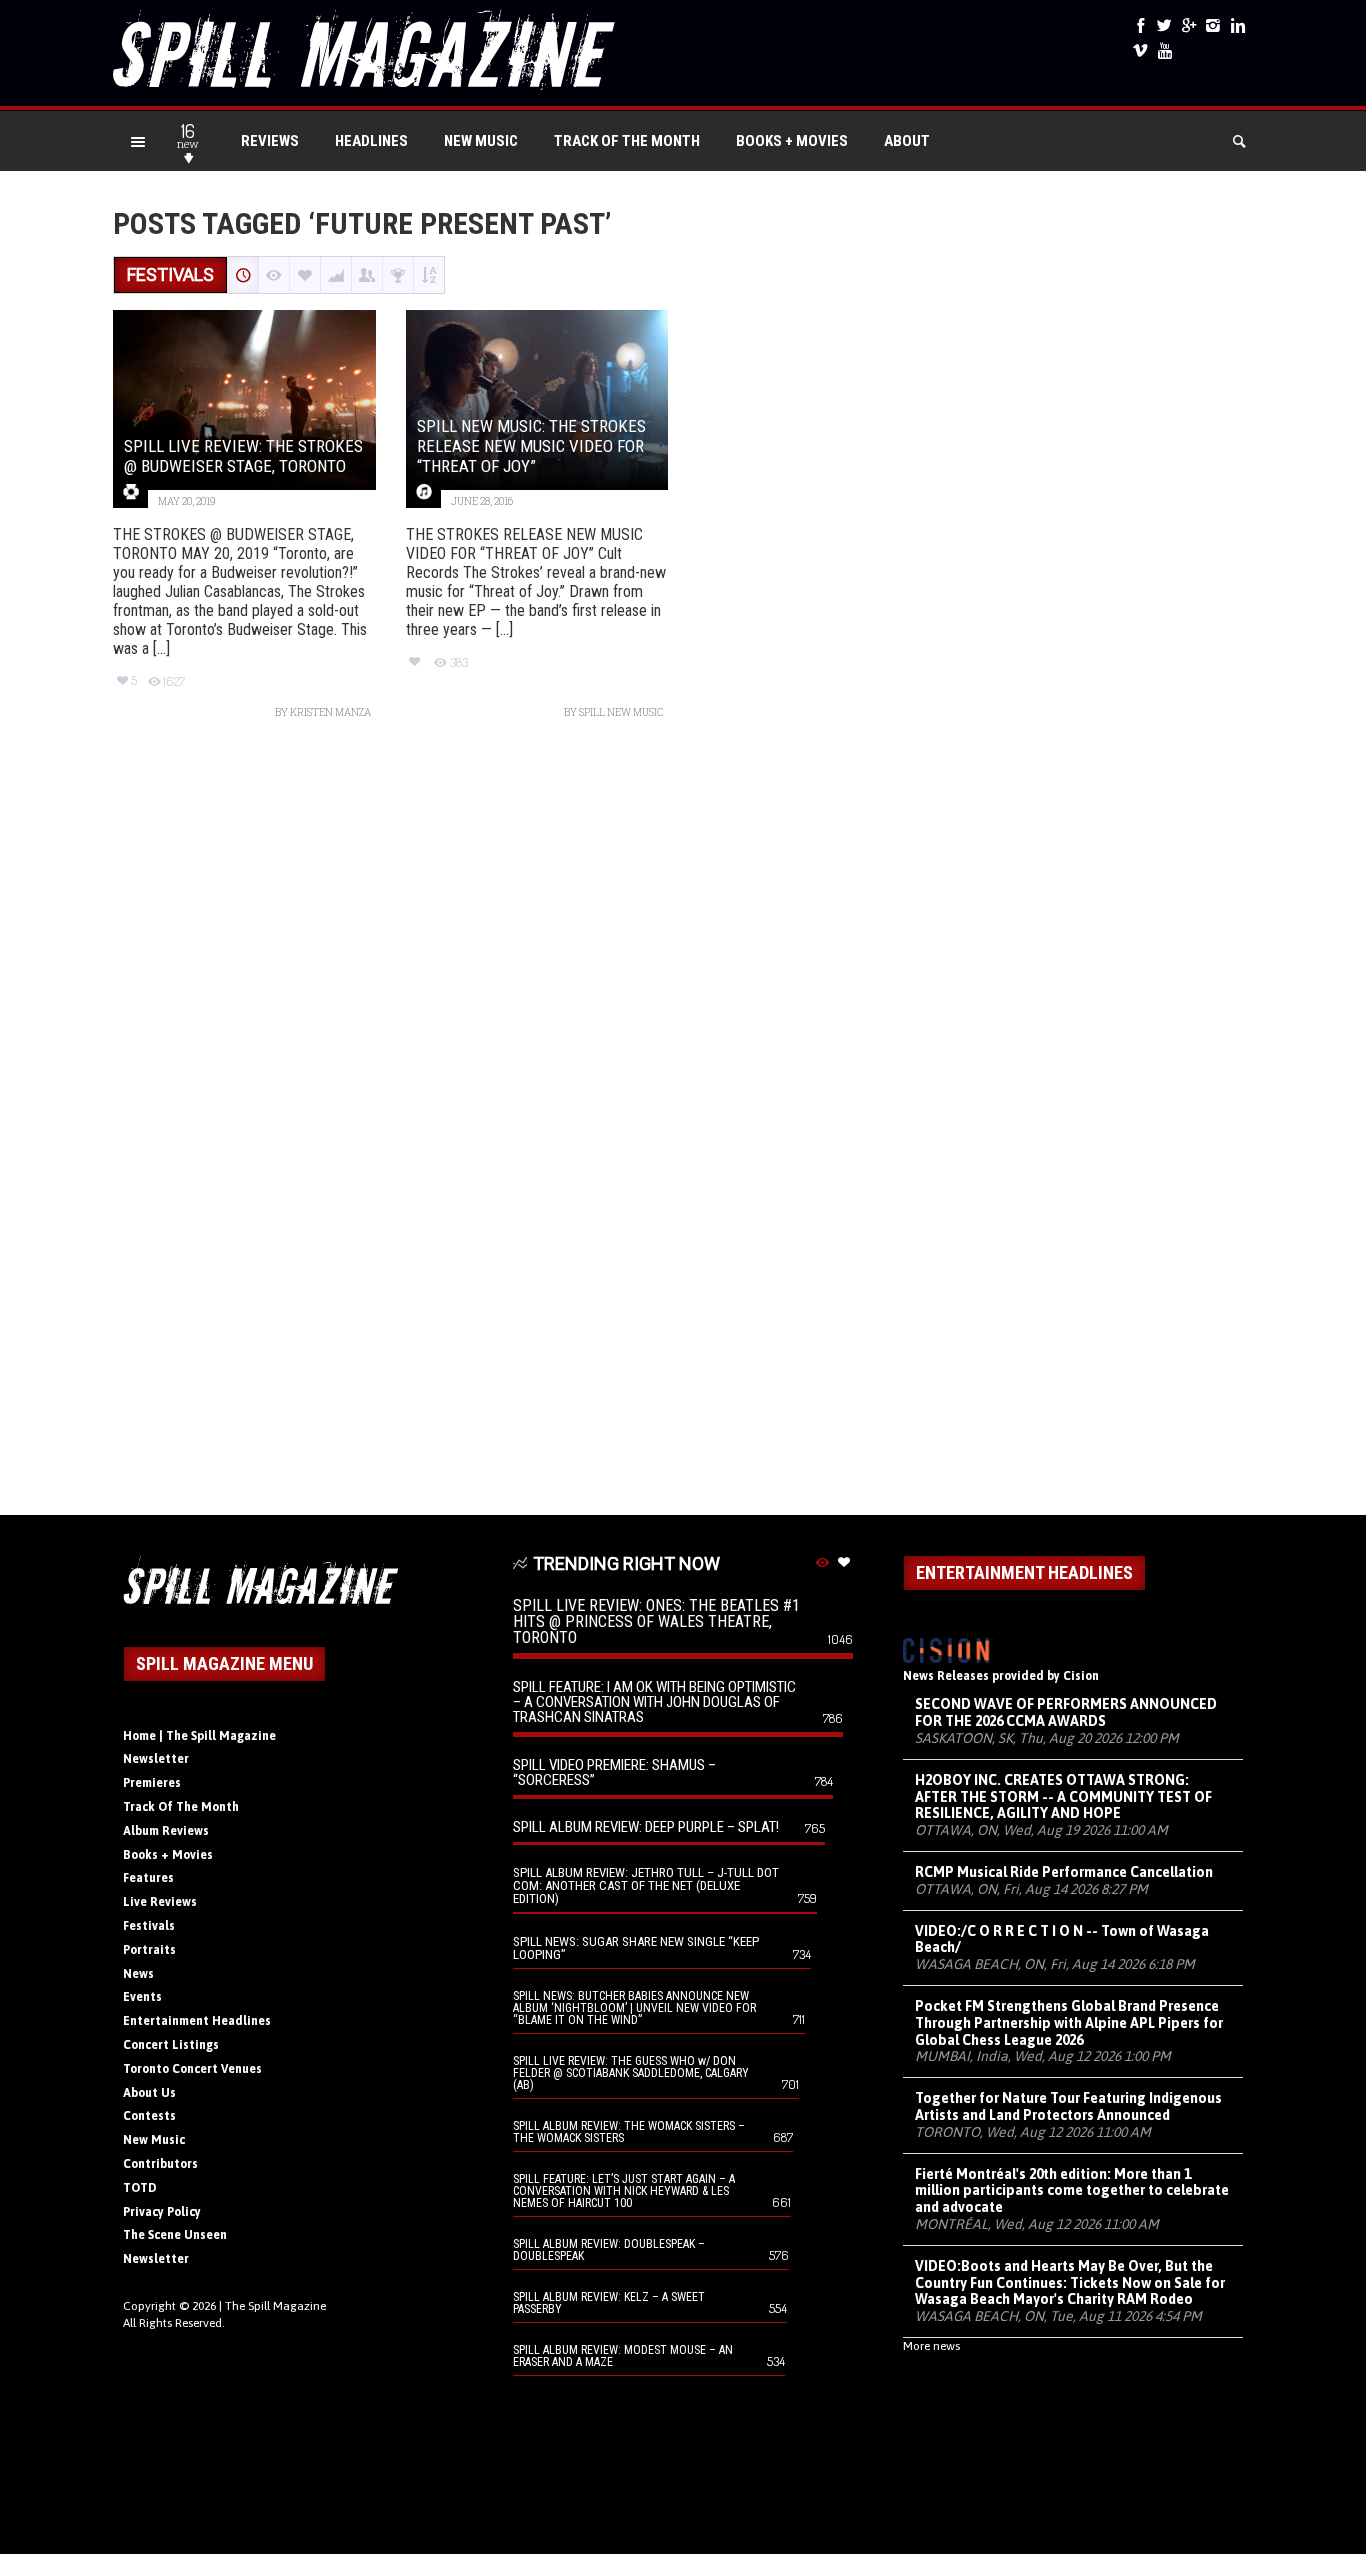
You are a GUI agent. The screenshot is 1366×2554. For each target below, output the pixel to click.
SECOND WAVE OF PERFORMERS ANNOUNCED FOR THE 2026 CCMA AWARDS (1066, 1712)
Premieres (152, 1783)
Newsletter (156, 1759)
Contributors (160, 2164)
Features (148, 1878)
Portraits (149, 1950)
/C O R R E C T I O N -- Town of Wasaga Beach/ (1062, 1939)
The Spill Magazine (275, 2306)
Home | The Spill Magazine (199, 1736)
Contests (149, 2116)
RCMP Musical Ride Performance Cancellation (1064, 1872)
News (138, 1974)
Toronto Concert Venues (192, 2069)
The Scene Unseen (175, 2235)
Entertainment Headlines (197, 2021)
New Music (481, 141)
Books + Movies (792, 141)
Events (142, 1997)
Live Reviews (160, 1902)
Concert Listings (171, 2045)
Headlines (371, 141)
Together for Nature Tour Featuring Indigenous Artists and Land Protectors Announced (1068, 2106)
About (907, 141)
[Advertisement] (683, 1127)
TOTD (140, 2188)
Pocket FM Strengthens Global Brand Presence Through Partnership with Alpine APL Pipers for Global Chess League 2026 (1069, 2023)
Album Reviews (166, 1831)
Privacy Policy (162, 2212)
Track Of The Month (627, 141)
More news (931, 2346)
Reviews (270, 141)
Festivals (149, 1926)
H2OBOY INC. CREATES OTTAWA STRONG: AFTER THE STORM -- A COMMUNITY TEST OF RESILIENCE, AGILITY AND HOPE (1063, 1797)
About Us (149, 2093)
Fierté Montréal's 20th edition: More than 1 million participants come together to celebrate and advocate (1072, 2191)
